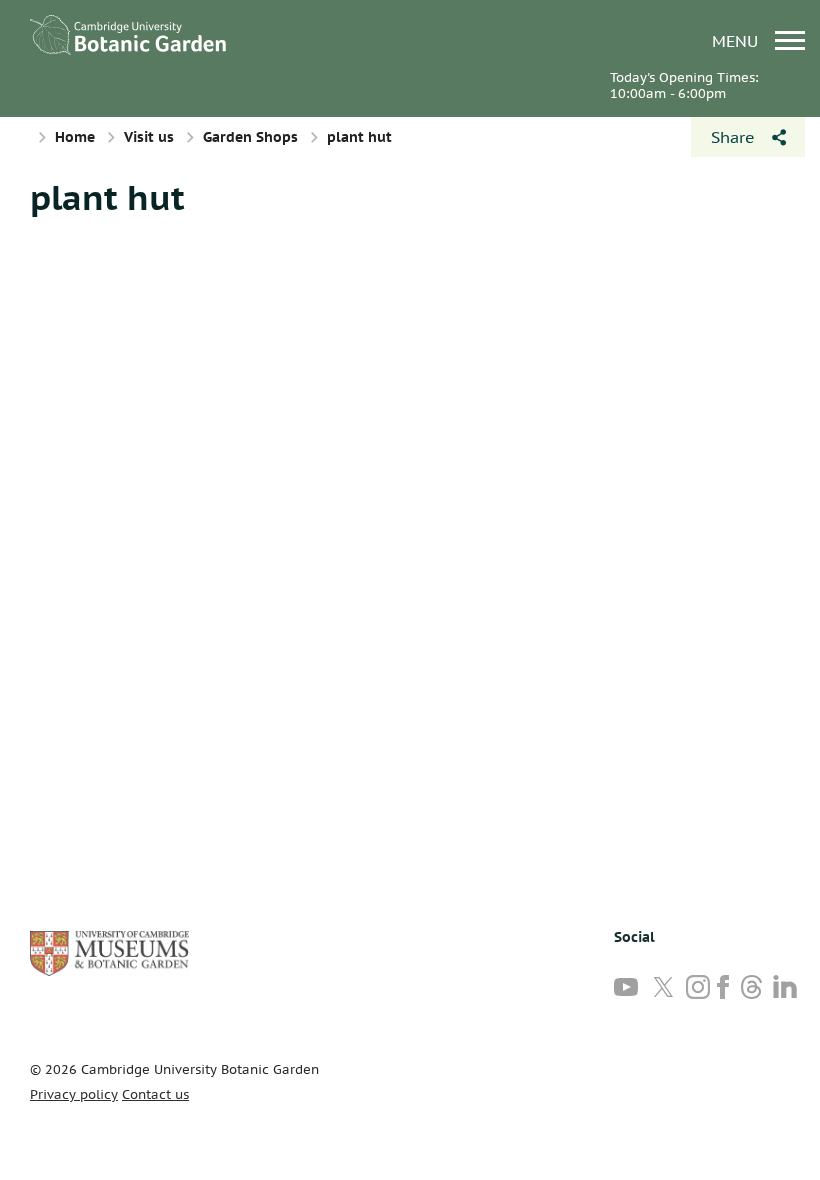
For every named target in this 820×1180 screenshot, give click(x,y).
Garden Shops (250, 137)
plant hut (107, 197)
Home (75, 137)
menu (737, 40)
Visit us (149, 137)
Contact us (155, 1094)
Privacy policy (74, 1094)
